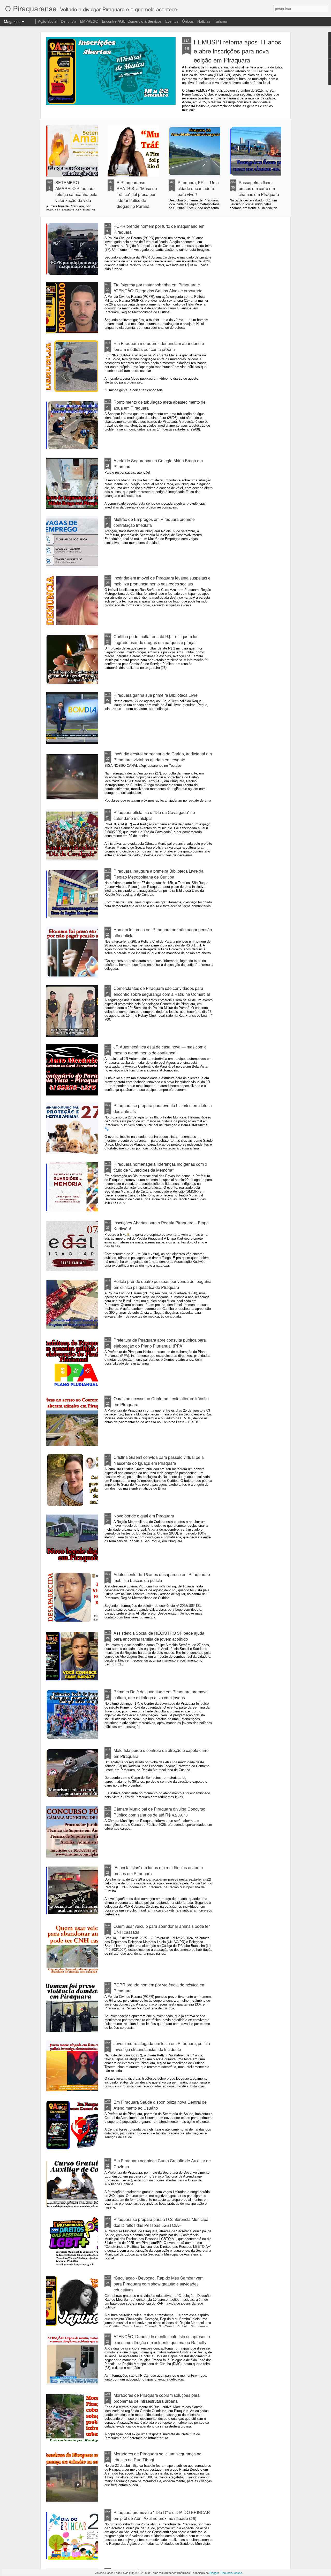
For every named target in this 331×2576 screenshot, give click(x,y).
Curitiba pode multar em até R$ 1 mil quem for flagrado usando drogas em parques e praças (156, 639)
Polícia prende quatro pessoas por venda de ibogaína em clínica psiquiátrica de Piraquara (163, 1284)
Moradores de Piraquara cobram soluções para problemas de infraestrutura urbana (157, 2398)
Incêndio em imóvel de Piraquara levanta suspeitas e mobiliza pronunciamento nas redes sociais (162, 581)
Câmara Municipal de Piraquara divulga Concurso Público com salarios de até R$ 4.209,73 (159, 1812)
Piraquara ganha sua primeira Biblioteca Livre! (156, 695)
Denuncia (69, 21)
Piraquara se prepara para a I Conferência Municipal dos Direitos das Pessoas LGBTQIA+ (161, 2222)
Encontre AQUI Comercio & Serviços (132, 21)
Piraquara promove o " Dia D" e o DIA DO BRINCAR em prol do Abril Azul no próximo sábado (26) (162, 2515)
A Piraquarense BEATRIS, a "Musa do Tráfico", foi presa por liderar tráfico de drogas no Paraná (137, 194)
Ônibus (188, 21)
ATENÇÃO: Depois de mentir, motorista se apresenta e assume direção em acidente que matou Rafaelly (162, 2339)
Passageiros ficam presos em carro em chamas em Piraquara (259, 188)
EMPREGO (89, 21)
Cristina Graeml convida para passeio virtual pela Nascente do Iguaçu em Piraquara (159, 1460)
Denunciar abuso (231, 2573)
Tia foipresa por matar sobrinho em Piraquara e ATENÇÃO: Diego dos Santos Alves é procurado (158, 288)
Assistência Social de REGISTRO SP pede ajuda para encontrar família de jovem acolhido (159, 1636)
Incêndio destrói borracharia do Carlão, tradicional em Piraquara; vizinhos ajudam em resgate (163, 757)
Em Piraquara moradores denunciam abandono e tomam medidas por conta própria (159, 346)
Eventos (172, 21)
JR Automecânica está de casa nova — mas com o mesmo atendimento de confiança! (160, 1050)
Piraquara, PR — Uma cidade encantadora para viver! (198, 188)
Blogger (214, 2573)
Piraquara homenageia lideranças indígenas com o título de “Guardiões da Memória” (160, 1167)
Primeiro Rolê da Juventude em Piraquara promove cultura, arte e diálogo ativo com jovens (161, 1695)
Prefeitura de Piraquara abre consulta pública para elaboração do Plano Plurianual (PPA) (160, 1343)
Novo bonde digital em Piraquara (144, 1516)
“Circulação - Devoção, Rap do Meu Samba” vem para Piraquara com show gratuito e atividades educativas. (159, 2284)
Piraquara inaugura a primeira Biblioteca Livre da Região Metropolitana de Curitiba (159, 874)
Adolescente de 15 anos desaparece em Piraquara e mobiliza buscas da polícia (162, 1577)
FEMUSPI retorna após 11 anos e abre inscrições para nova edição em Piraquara (237, 51)
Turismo (220, 21)
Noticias (204, 21)
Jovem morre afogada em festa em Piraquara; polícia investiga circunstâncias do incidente (162, 2046)
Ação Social (48, 21)
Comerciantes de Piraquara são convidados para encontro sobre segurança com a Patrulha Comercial (162, 991)
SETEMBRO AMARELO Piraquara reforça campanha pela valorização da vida (76, 191)
